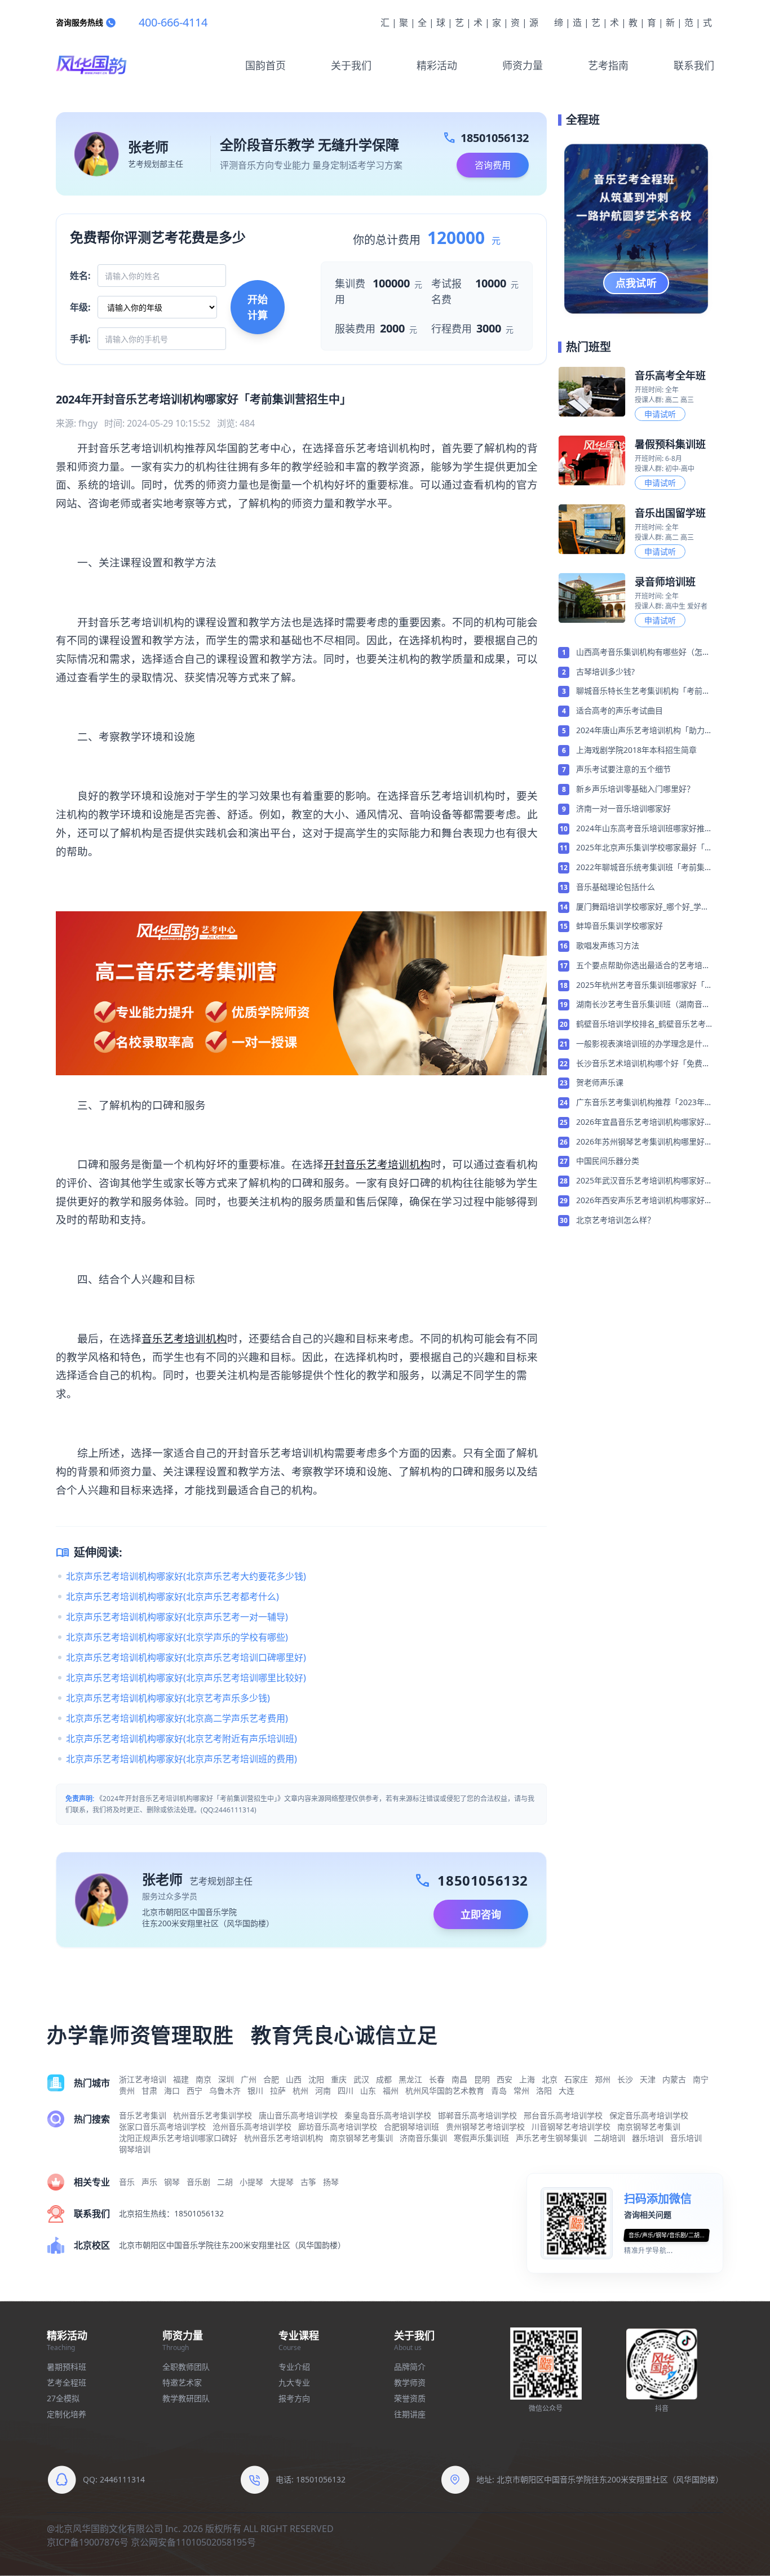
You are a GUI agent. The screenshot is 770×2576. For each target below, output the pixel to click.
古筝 (308, 2182)
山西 (294, 2079)
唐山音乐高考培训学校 (298, 2115)
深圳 (226, 2079)
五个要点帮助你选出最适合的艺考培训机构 (643, 966)
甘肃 (149, 2090)
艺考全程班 (67, 2382)
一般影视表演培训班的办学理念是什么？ (639, 1044)
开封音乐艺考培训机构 (377, 1164)
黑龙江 (410, 2079)
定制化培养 (67, 2414)
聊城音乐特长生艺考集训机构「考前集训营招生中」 (643, 691)
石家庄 (576, 2079)
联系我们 (694, 65)
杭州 (300, 2090)
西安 (505, 2079)
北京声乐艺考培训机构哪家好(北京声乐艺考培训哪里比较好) (186, 1678)
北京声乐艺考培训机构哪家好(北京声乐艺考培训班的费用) (182, 1759)
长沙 (625, 2079)
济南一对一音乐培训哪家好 (623, 808)
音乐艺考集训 (143, 2115)
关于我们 (351, 65)
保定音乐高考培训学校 (649, 2115)
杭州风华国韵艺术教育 (445, 2090)
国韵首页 (265, 65)
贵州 (127, 2090)
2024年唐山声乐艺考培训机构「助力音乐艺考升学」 (644, 731)
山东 (368, 2090)
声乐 (149, 2182)
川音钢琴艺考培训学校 (571, 2127)
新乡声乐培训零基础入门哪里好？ (635, 789)
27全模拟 (63, 2398)
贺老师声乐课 (600, 1082)
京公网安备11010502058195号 (193, 2542)
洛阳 (544, 2090)
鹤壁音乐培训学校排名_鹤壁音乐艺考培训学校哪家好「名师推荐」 (645, 1025)
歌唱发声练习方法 (608, 945)
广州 (249, 2079)
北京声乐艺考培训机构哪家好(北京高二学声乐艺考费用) (177, 1718)
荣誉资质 (410, 2398)
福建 (181, 2079)
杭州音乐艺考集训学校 (213, 2115)
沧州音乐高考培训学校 (252, 2127)
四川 (346, 2090)
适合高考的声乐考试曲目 (619, 710)
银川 (255, 2090)
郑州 (603, 2079)
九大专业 (294, 2382)
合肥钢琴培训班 (411, 2127)
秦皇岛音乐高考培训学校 (388, 2115)
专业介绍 (294, 2367)
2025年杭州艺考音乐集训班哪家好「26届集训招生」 (645, 986)
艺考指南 (608, 65)
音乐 (127, 2182)
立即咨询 (481, 1914)
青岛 (499, 2090)
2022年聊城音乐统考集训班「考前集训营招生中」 (644, 868)
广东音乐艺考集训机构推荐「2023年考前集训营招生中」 (644, 1103)
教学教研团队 (186, 2398)
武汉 (361, 2079)
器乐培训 (648, 2138)
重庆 (339, 2079)
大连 (567, 2090)
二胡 (225, 2182)
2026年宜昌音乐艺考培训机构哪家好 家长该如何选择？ (640, 1123)
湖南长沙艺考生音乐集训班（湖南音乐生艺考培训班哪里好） (643, 1005)
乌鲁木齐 (225, 2090)
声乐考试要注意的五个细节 (623, 769)
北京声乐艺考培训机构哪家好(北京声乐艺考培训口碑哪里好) (186, 1657)
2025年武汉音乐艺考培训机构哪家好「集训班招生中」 (640, 1181)
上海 (527, 2079)
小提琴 (251, 2182)
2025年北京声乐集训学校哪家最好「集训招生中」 (644, 848)
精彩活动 (437, 65)
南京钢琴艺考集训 (649, 2127)
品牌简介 (410, 2367)
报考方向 (294, 2398)
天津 (648, 2079)
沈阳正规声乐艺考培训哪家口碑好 (178, 2138)
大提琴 (282, 2182)
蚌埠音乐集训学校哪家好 (619, 926)
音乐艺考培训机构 (184, 1338)
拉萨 (278, 2090)
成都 (384, 2079)
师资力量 (523, 65)
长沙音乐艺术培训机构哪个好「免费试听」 (643, 1064)
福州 (391, 2090)
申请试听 (660, 414)
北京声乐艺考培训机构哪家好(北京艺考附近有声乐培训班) (182, 1739)
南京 (203, 2079)
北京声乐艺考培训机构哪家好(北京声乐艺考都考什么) (172, 1597)
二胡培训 (609, 2138)
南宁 (701, 2079)
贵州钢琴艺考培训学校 (485, 2127)
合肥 (271, 2079)
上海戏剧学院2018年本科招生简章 (636, 750)
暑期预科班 (67, 2367)
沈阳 (316, 2079)
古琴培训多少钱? (605, 671)
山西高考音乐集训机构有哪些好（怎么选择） (643, 653)
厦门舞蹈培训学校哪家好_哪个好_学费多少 (643, 907)
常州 (521, 2090)
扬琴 (331, 2182)
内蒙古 (674, 2079)
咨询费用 (493, 165)
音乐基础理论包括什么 (616, 887)
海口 (172, 2090)
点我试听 (636, 283)
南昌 (459, 2079)
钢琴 (172, 2182)
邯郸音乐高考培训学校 (477, 2115)
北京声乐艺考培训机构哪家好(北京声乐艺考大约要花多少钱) (186, 1576)
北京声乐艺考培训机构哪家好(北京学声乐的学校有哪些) (177, 1637)
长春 (437, 2079)
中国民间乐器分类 (608, 1161)
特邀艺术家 (182, 2382)
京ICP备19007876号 (88, 2542)
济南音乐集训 (423, 2138)
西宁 (194, 2090)
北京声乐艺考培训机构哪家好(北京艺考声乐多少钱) (168, 1698)
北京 (550, 2079)
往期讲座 (410, 2414)
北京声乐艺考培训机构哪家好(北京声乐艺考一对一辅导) (177, 1617)
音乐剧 (198, 2182)
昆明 (482, 2079)
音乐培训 (686, 2138)
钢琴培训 (135, 2149)
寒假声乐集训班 (481, 2138)
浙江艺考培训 (143, 2079)
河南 (323, 2090)
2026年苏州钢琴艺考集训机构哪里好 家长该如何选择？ (640, 1142)
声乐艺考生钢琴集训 (551, 2138)
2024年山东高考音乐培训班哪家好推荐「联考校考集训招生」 (644, 829)
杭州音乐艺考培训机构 (284, 2138)
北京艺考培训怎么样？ (616, 1220)
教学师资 (410, 2382)
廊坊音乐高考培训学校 (338, 2127)
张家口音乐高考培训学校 (162, 2127)
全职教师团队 (186, 2367)
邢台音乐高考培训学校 (563, 2115)
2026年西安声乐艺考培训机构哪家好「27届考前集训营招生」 (640, 1201)
